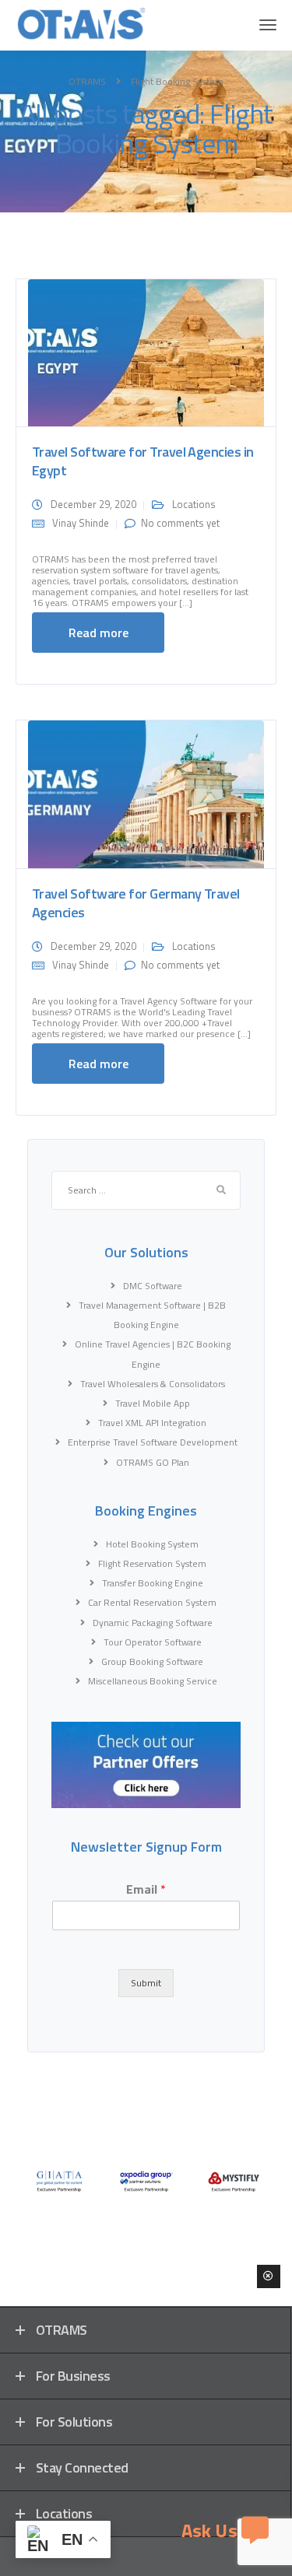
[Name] (268, 25)
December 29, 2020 (93, 504)
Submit (146, 1983)
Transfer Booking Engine (153, 1583)
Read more (99, 633)
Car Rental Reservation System (152, 1602)
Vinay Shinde (81, 523)
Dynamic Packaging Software (153, 1623)
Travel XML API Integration (152, 1423)
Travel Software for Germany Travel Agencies (136, 903)
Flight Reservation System (152, 1563)
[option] (59, 2181)
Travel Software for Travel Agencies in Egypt (142, 461)
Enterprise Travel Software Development (153, 1442)
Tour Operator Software (153, 1642)
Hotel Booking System (152, 1544)
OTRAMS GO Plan (153, 1462)
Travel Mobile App (153, 1403)
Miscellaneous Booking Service (153, 1681)
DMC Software (153, 1286)
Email (146, 1889)
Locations (194, 504)
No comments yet (180, 523)
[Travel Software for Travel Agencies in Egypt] (146, 352)
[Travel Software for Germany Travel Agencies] (146, 793)
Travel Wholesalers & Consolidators (153, 1384)
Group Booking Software (152, 1661)
